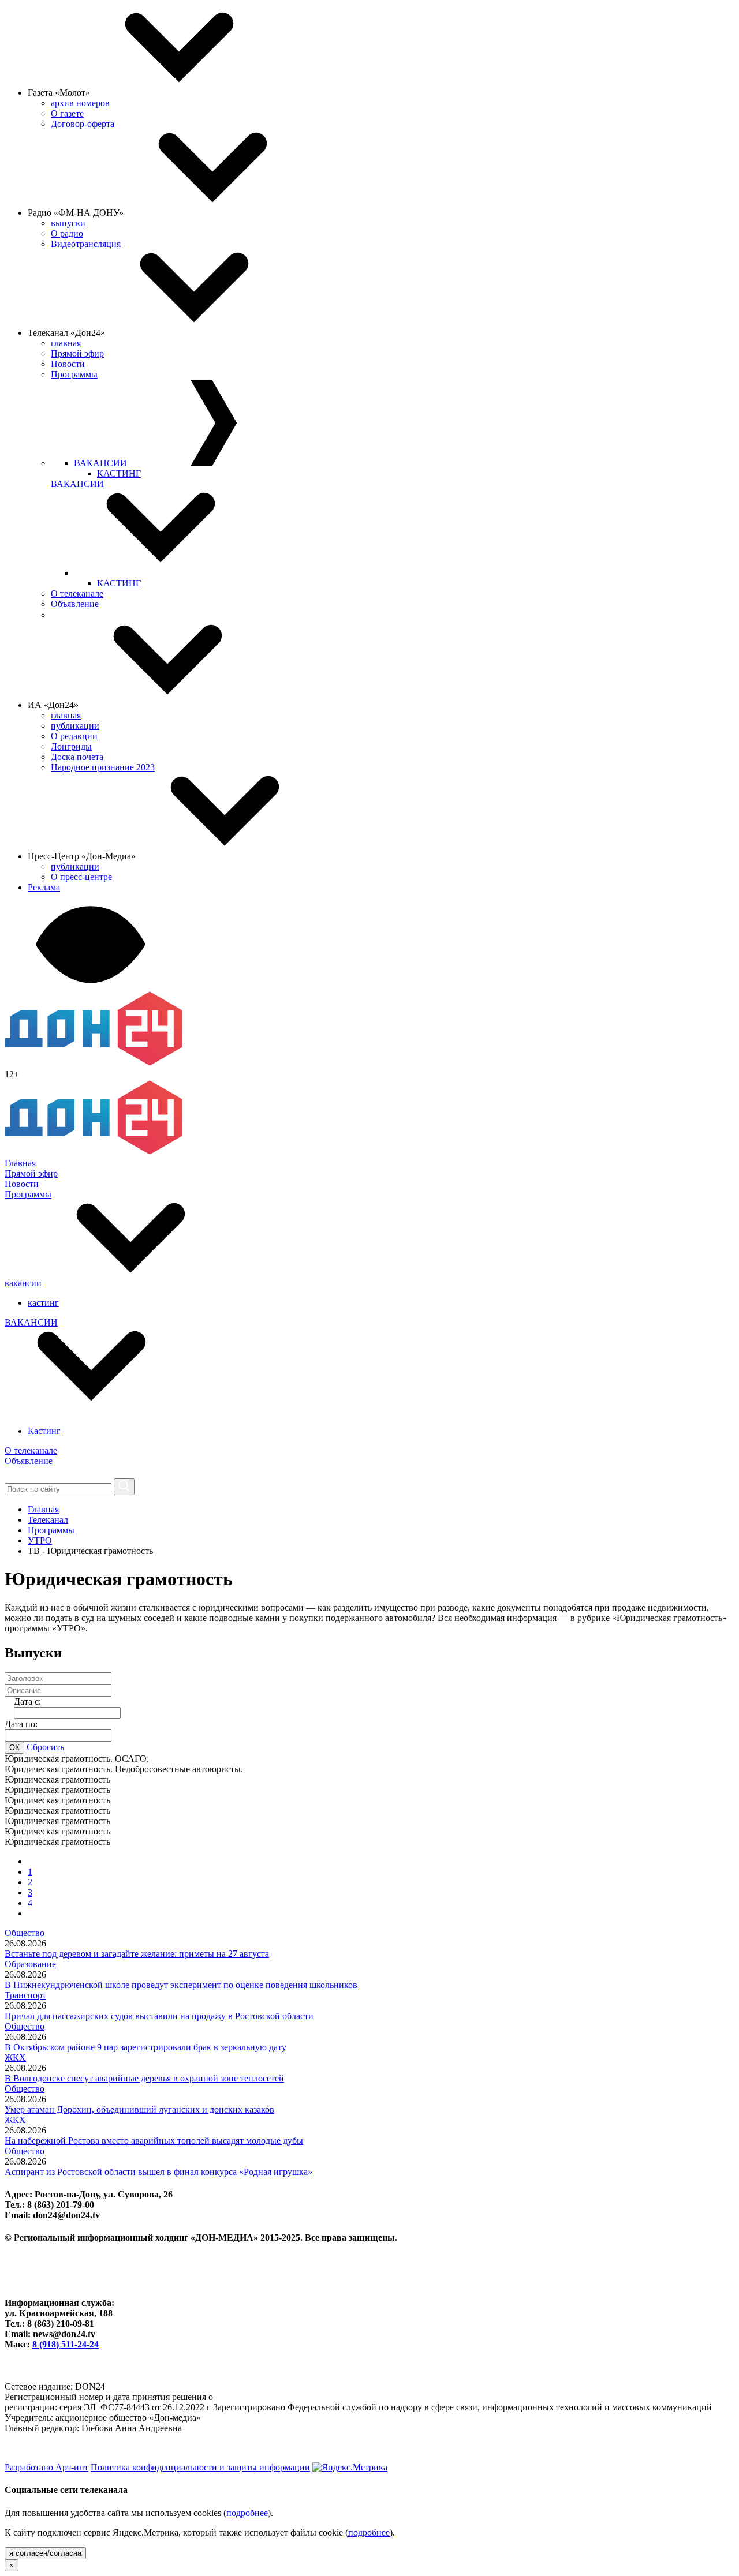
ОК (14, 1748)
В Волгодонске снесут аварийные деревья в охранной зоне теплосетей (144, 2078)
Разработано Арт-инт (46, 2467)
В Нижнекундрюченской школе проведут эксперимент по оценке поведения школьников (181, 1985)
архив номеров (80, 103)
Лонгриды (71, 746)
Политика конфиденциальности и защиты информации (200, 2467)
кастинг (43, 1303)
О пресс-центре (81, 877)
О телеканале (77, 594)
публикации (75, 726)
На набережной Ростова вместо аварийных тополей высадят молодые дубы (154, 2141)
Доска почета (77, 757)
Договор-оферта (83, 124)
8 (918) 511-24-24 (66, 2344)
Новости (68, 364)
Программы (74, 374)
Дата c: (27, 1701)
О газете (67, 113)
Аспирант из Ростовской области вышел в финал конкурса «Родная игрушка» (158, 2172)
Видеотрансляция (86, 244)
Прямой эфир (77, 353)
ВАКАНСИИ (102, 463)
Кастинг (44, 1431)
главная (66, 343)
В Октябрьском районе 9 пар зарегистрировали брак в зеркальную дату (145, 2047)
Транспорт (25, 1995)
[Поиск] (124, 1487)
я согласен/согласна (45, 2553)
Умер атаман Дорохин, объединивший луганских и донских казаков (139, 2109)
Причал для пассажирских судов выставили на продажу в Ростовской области (159, 2016)
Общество (25, 1933)
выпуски (68, 223)
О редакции (74, 736)
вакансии (24, 1283)
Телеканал (48, 1520)
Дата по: (21, 1724)
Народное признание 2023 (103, 767)
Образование (30, 1964)
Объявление (75, 604)
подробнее (247, 2513)
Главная (20, 1163)
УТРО (40, 1540)
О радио (67, 233)
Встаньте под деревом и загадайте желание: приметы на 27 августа (137, 1954)
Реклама (44, 887)
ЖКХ (15, 2058)
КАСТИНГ (119, 473)
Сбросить (45, 1747)
